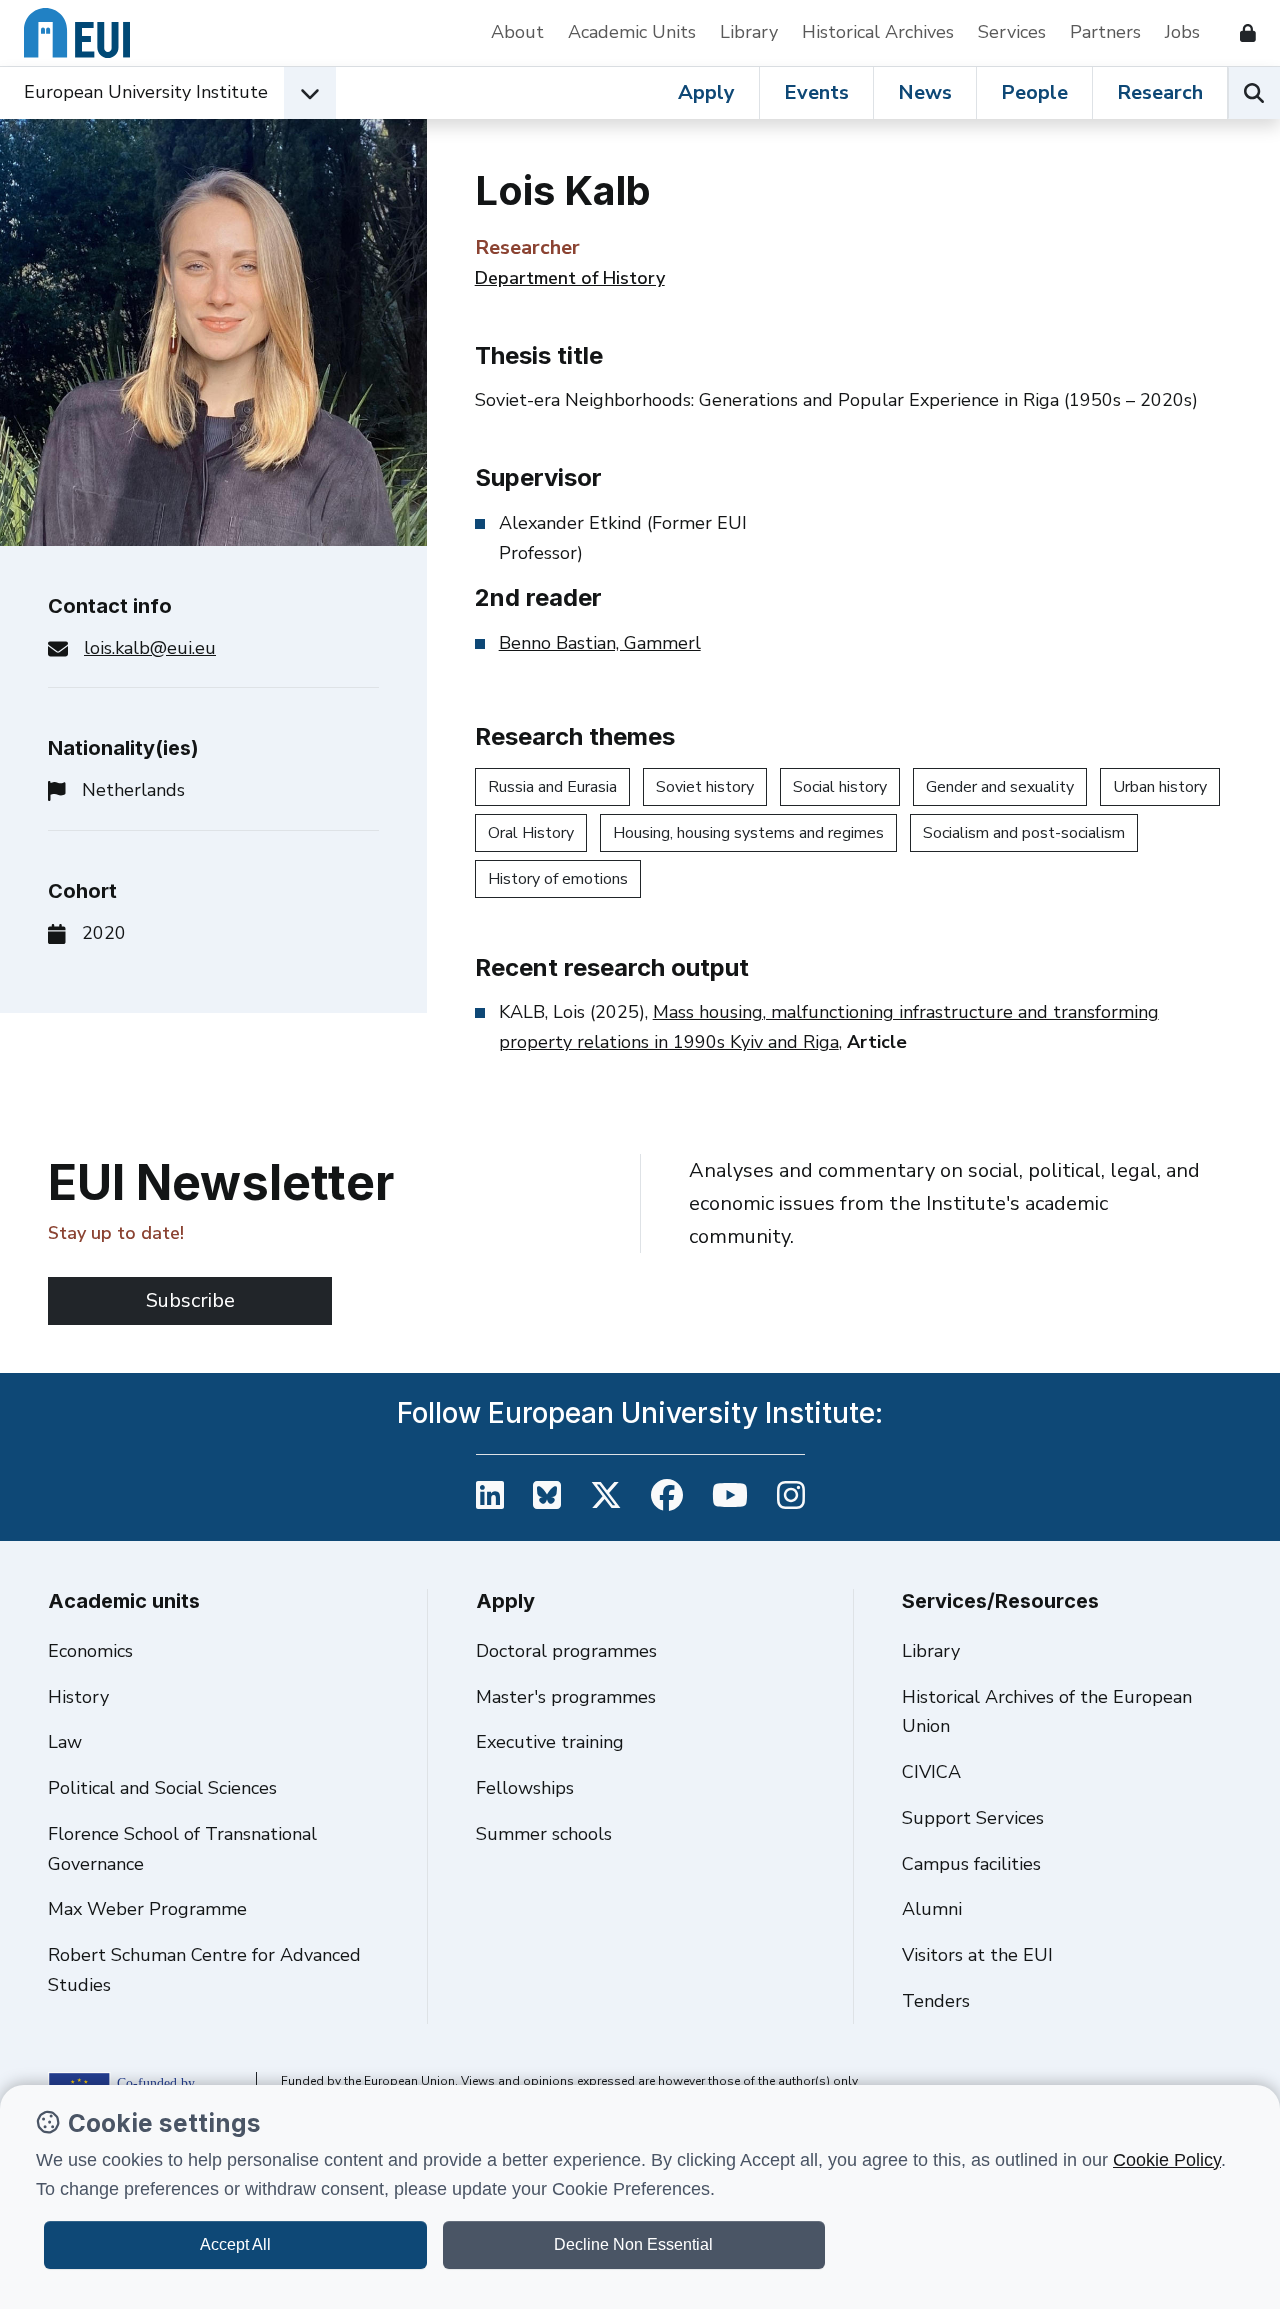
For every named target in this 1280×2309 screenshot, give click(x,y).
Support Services (973, 1818)
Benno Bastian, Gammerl (600, 643)
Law (65, 1742)
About (517, 32)
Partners (1105, 32)
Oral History (531, 833)
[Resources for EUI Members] (1240, 33)
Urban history (1160, 787)
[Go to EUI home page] (77, 33)
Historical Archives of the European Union (1047, 1712)
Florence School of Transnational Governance (182, 1849)
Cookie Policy (1167, 2160)
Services (1012, 32)
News (925, 92)
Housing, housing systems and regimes (748, 833)
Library (749, 32)
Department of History (570, 278)
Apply (706, 92)
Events (816, 92)
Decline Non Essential (633, 2244)
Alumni (932, 1909)
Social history (840, 787)
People (1034, 92)
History (78, 1697)
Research (1160, 92)
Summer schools (544, 1834)
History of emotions (558, 879)
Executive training (550, 1742)
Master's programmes (566, 1697)
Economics (90, 1651)
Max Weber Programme (147, 1909)
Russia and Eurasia (552, 787)
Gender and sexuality (1000, 787)
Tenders (936, 2001)
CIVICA (931, 1772)
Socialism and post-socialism (1024, 833)
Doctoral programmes (566, 1651)
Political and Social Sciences (162, 1788)
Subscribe (190, 1300)
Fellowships (525, 1788)
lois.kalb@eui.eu (150, 648)
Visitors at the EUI (977, 1955)
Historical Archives (878, 32)
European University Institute (146, 92)
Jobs (1182, 32)
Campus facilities (971, 1864)
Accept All (235, 2244)
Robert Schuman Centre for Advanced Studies (204, 1970)
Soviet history (705, 787)
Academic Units (632, 32)
